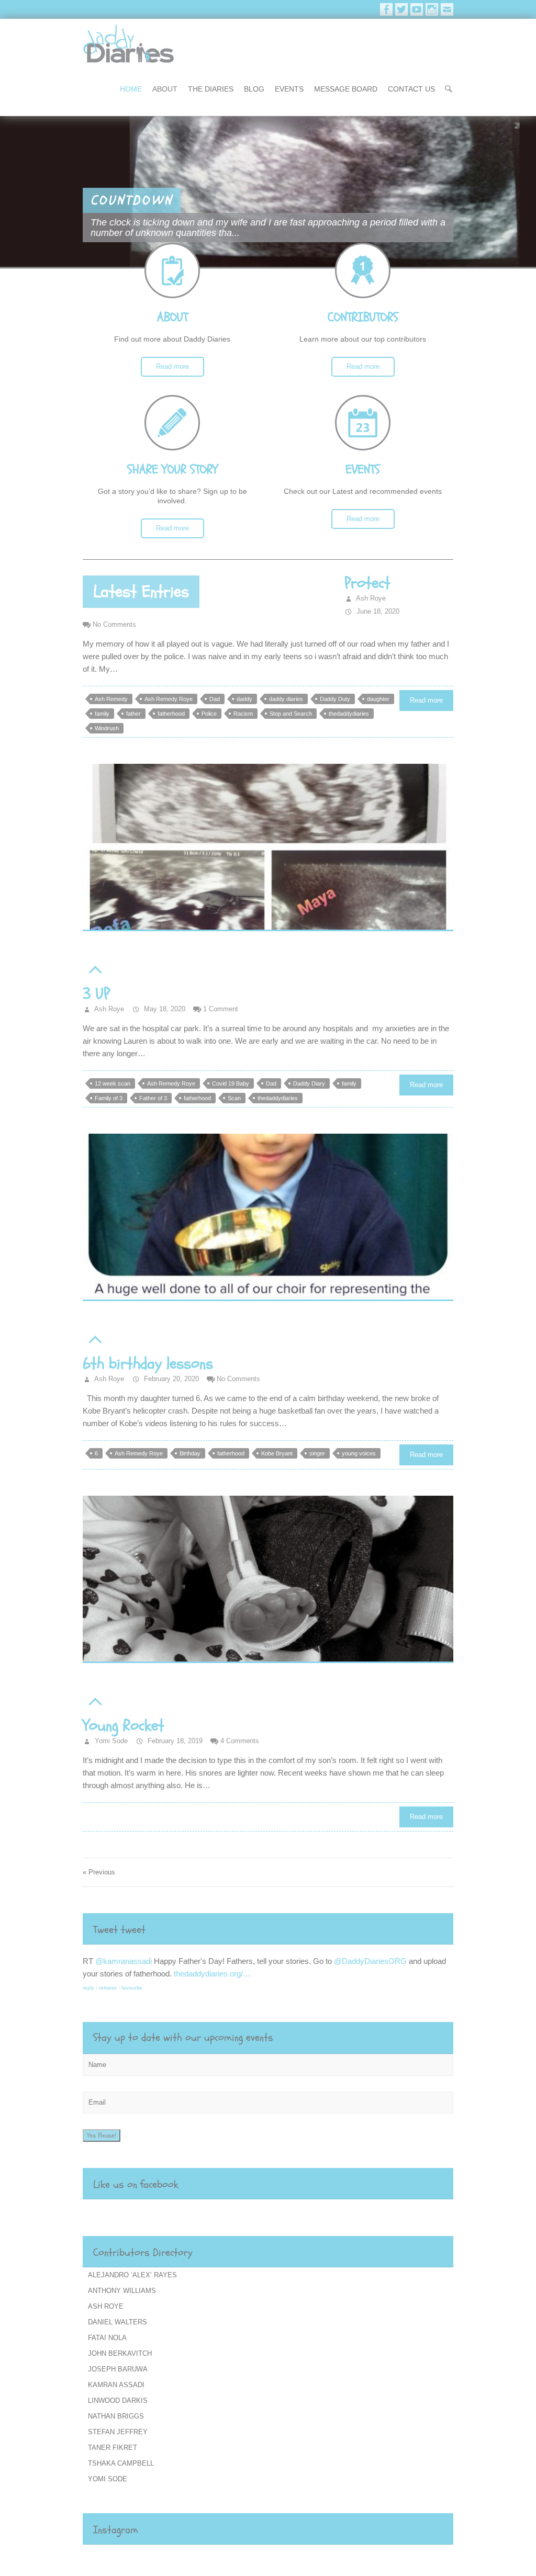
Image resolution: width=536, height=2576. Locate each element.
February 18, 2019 (174, 1741)
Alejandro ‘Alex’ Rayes (132, 2275)
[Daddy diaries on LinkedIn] (432, 9)
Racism (243, 714)
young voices (359, 1453)
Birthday (190, 1453)
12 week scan (113, 1083)
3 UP (96, 994)
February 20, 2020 (170, 1379)
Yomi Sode (110, 1741)
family (102, 714)
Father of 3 (153, 1098)
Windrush (107, 728)
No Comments (114, 624)
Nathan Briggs (116, 2416)
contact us (411, 89)
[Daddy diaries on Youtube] (417, 9)
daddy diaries (286, 699)
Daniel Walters (118, 2322)
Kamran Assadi (116, 2385)
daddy (244, 699)
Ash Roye (370, 598)
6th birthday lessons (148, 1364)
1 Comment (221, 1009)
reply (88, 1988)
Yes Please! (102, 2136)
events (289, 89)
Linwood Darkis (118, 2400)
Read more (172, 366)
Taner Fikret (113, 2448)
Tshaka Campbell (121, 2463)
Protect (367, 583)
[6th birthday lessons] (268, 1217)
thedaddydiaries (349, 714)
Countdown (132, 200)
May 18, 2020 (164, 1009)
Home (131, 89)
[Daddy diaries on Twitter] (401, 9)
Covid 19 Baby (231, 1083)
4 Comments (240, 1741)
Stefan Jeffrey (118, 2432)
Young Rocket (124, 1726)
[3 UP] (268, 848)
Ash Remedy (111, 699)
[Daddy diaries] (129, 44)
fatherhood (171, 714)
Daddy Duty (335, 699)
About (165, 89)
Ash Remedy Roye (169, 699)
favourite (132, 1988)
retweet (108, 1988)
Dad (215, 699)
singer (317, 1453)
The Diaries (211, 89)
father (133, 714)
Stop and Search (291, 714)
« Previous (99, 1872)
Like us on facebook (136, 2184)
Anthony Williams (122, 2291)
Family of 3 (109, 1098)
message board (346, 89)
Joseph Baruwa (118, 2369)
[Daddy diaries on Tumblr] (447, 9)
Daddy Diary (309, 1083)
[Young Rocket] (268, 1579)
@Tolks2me (116, 1961)
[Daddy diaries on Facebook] (386, 9)
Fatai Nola (107, 2338)
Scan (234, 1098)
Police (209, 714)
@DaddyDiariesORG (217, 1961)
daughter (378, 699)
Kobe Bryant (277, 1453)
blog (254, 89)
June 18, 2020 (377, 611)
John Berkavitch (120, 2353)
